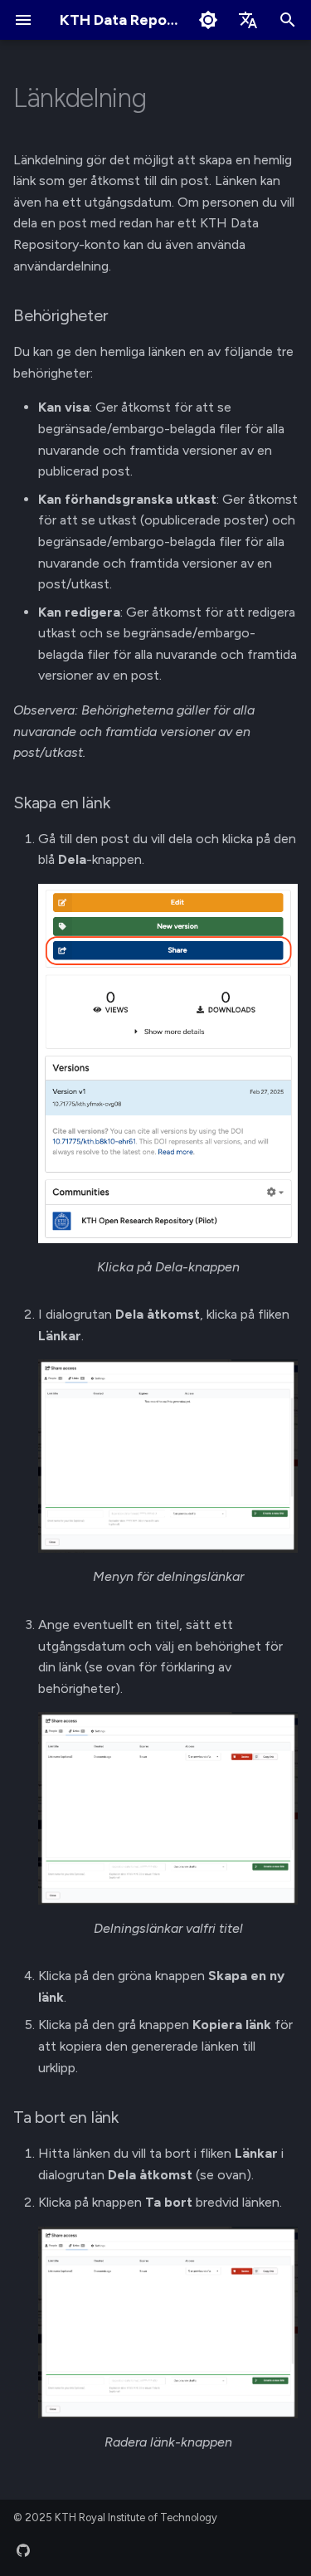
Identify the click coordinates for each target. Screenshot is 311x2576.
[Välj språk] (248, 20)
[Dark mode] (208, 20)
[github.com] (23, 2549)
